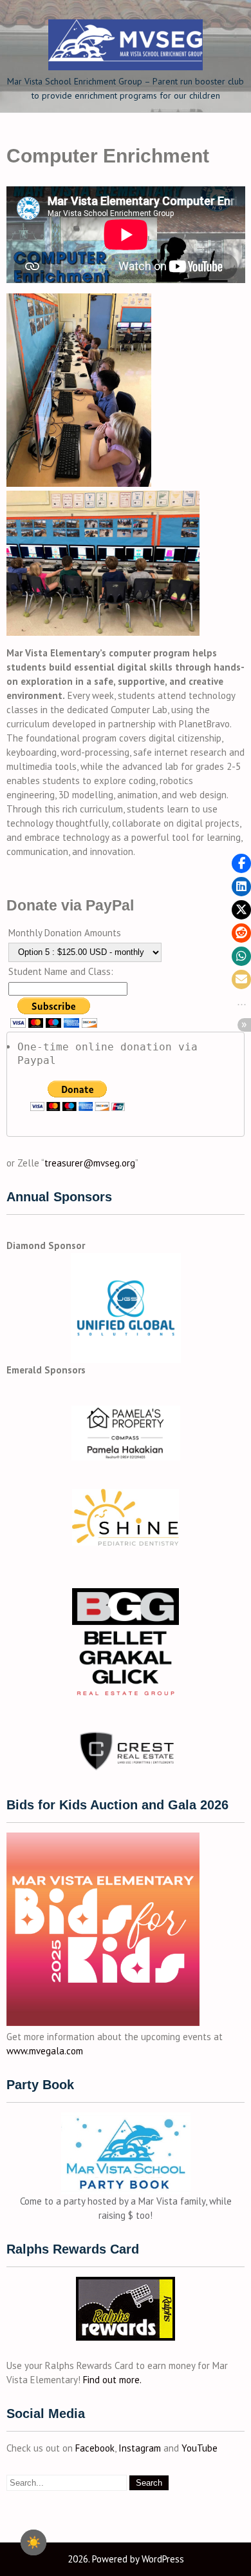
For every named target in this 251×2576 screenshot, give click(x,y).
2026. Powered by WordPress (126, 2559)
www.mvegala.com (45, 2051)
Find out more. (112, 2380)
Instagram (140, 2448)
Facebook (95, 2448)
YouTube (200, 2448)
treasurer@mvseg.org (90, 1163)
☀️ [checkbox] (33, 2542)
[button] (241, 863)
